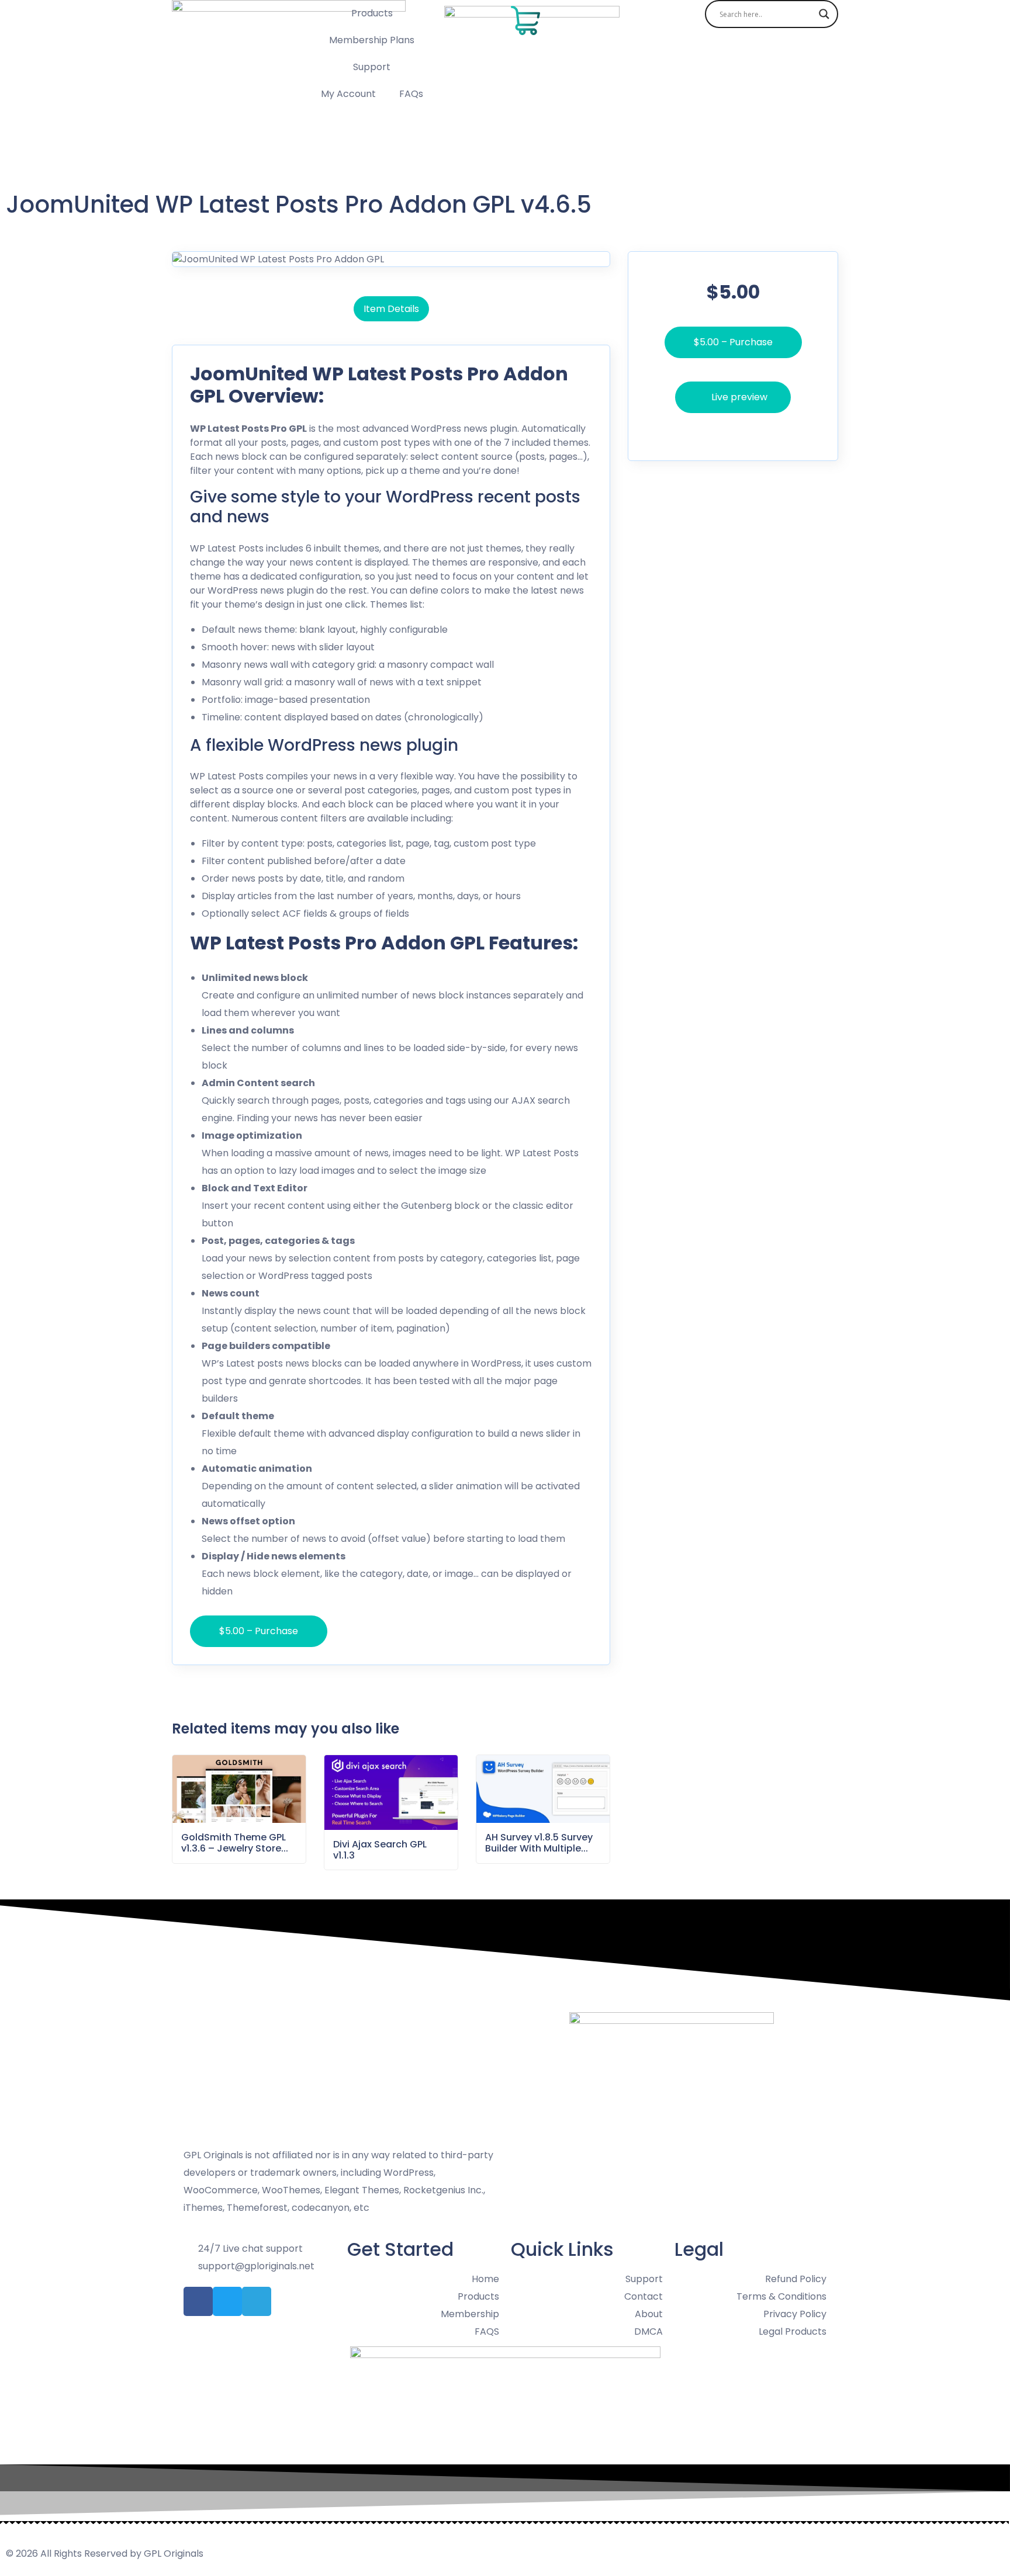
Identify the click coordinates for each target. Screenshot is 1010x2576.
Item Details (391, 309)
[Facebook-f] (198, 2301)
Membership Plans (372, 40)
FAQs (411, 94)
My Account (348, 94)
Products (372, 13)
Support (372, 67)
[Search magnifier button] (824, 14)
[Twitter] (227, 2301)
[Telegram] (257, 2301)
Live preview (739, 397)
